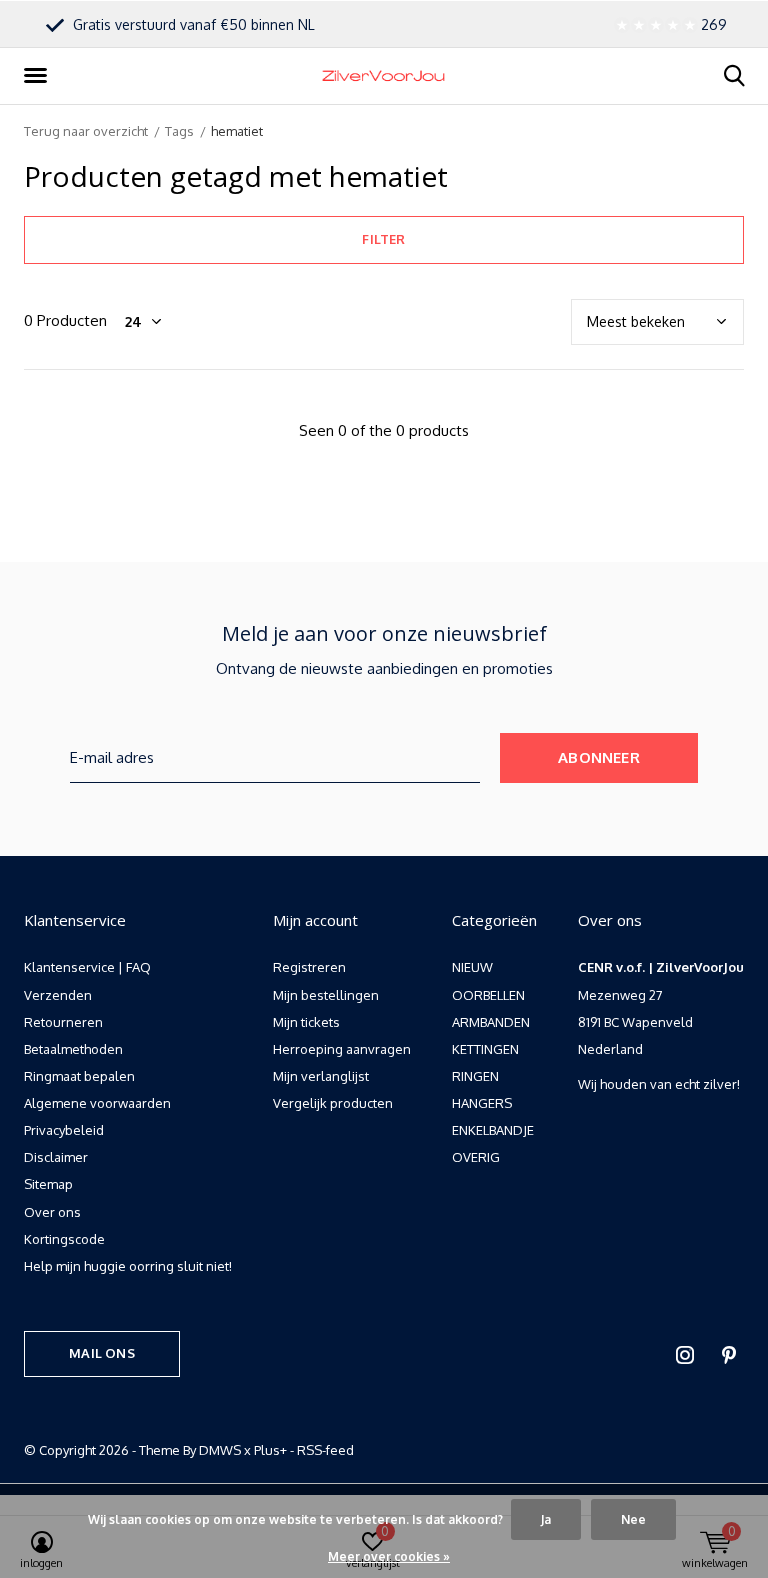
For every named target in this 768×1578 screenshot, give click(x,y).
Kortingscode (64, 1239)
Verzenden (58, 995)
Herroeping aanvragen (342, 1049)
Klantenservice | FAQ (87, 967)
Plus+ (270, 1450)
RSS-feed (325, 1450)
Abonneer (599, 757)
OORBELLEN (488, 995)
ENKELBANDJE (493, 1130)
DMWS (220, 1450)
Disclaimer (56, 1157)
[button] (39, 76)
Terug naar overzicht (86, 131)
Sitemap (48, 1184)
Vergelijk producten (333, 1103)
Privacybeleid (64, 1130)
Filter (383, 239)
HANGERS (482, 1103)
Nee (633, 1519)
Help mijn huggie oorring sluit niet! (128, 1266)
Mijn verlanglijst (321, 1076)
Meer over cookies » (389, 1556)
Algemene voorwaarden (97, 1103)
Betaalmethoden (73, 1049)
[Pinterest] (729, 1355)
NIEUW (472, 967)
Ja (546, 1519)
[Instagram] (685, 1355)
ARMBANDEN (491, 1022)
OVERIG (476, 1157)
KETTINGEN (485, 1049)
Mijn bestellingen (326, 995)
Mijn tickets (306, 1022)
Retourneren (63, 1022)
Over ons (52, 1212)
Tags (179, 131)
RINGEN (475, 1076)
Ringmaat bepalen (79, 1076)
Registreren (309, 967)
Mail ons (101, 1353)
